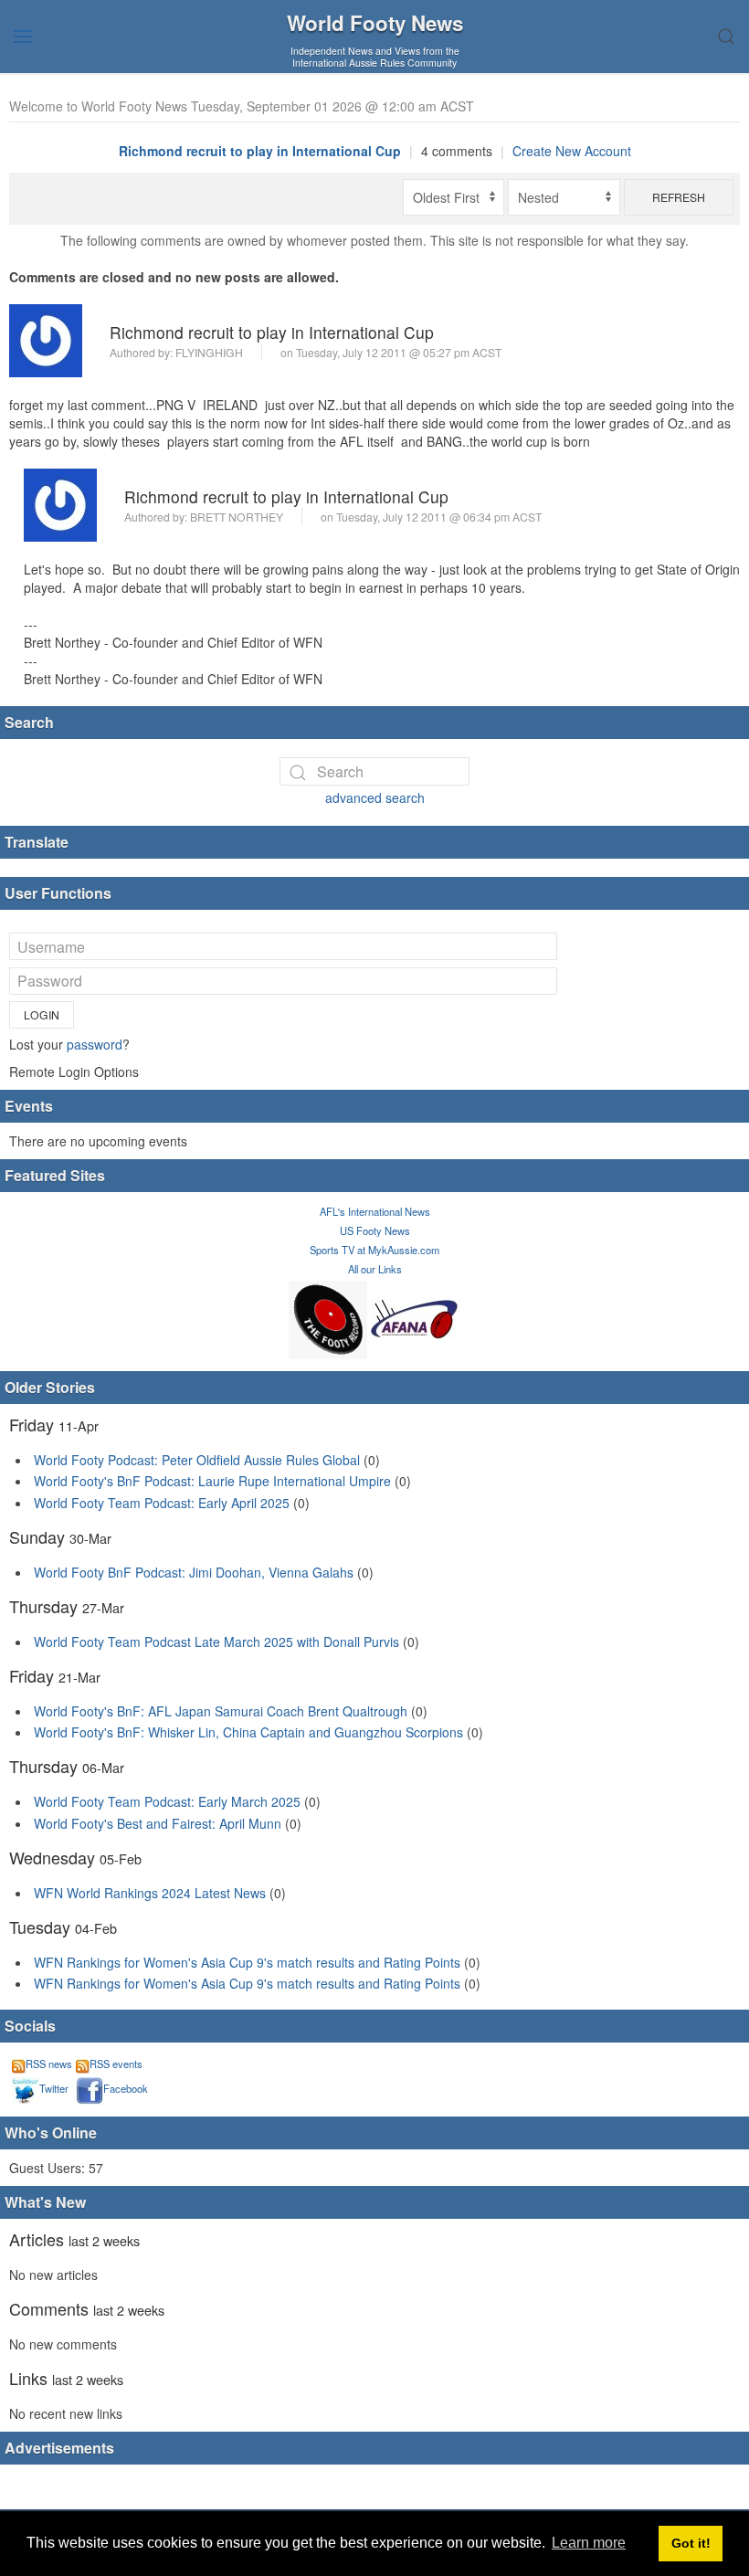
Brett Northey (237, 517)
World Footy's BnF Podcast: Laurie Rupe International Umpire (212, 1481)
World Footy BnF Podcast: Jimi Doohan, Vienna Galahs (194, 1572)
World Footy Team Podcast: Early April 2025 (162, 1503)
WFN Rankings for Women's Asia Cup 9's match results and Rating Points (249, 1962)
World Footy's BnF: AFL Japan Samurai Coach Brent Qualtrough (221, 1711)
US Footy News (375, 1230)
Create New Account (572, 151)
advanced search (375, 797)
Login (42, 1014)
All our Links (375, 1269)
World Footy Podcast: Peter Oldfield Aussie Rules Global (197, 1460)
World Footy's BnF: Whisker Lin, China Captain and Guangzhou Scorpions (248, 1732)
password (95, 1044)
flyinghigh (209, 352)
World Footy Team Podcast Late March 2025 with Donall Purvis (216, 1642)
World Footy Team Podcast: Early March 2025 (167, 1801)
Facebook (126, 2088)
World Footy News (375, 23)
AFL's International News (375, 1211)
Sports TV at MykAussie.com (374, 1250)
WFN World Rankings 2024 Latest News (150, 1893)
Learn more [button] (589, 2543)
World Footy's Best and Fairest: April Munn (158, 1823)
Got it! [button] (691, 2543)
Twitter (54, 2088)
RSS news (49, 2064)
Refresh (679, 197)
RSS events (116, 2064)
